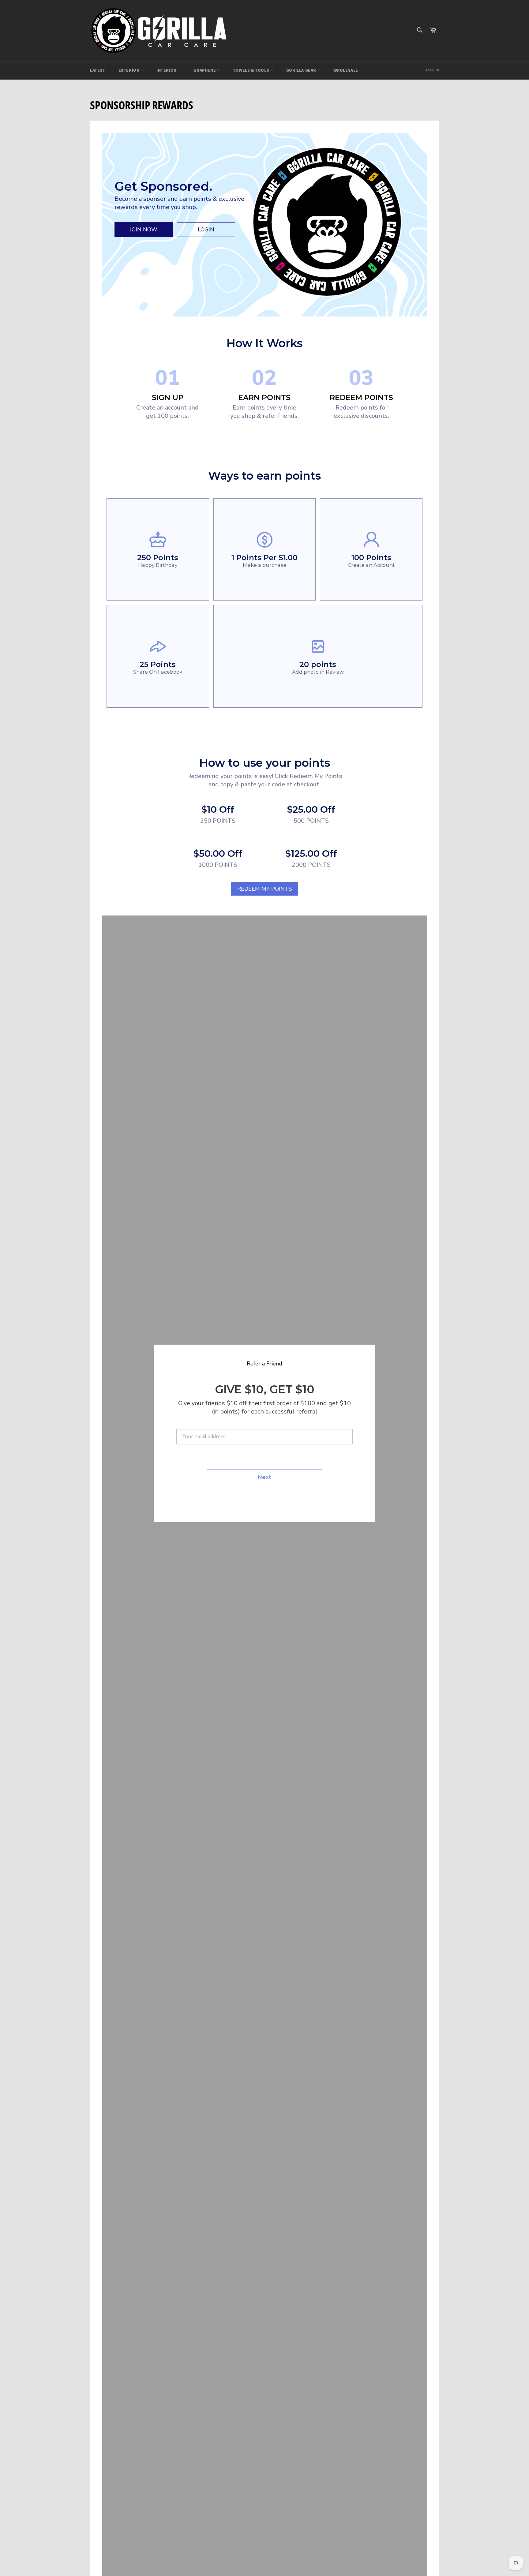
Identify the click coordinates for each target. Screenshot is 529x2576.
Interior (167, 70)
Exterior (129, 70)
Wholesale (346, 70)
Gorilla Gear (302, 70)
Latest (98, 70)
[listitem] (158, 550)
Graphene (205, 70)
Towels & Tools (252, 70)
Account (432, 70)
